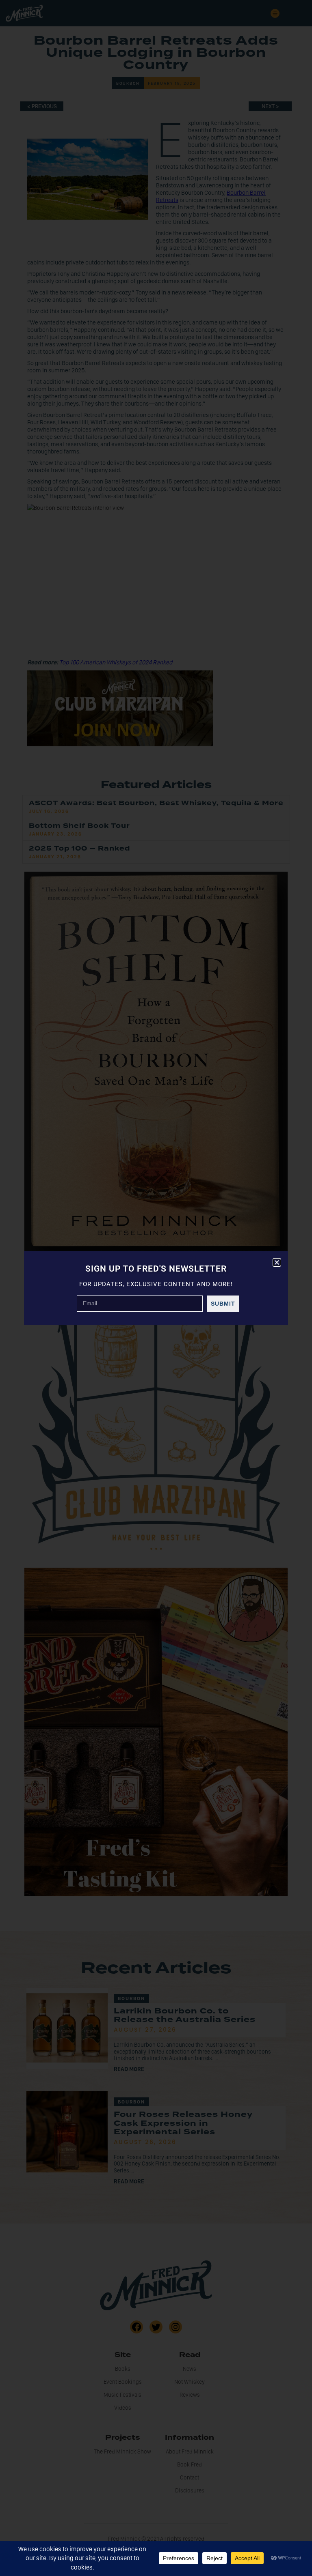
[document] (156, 1288)
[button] (277, 1262)
